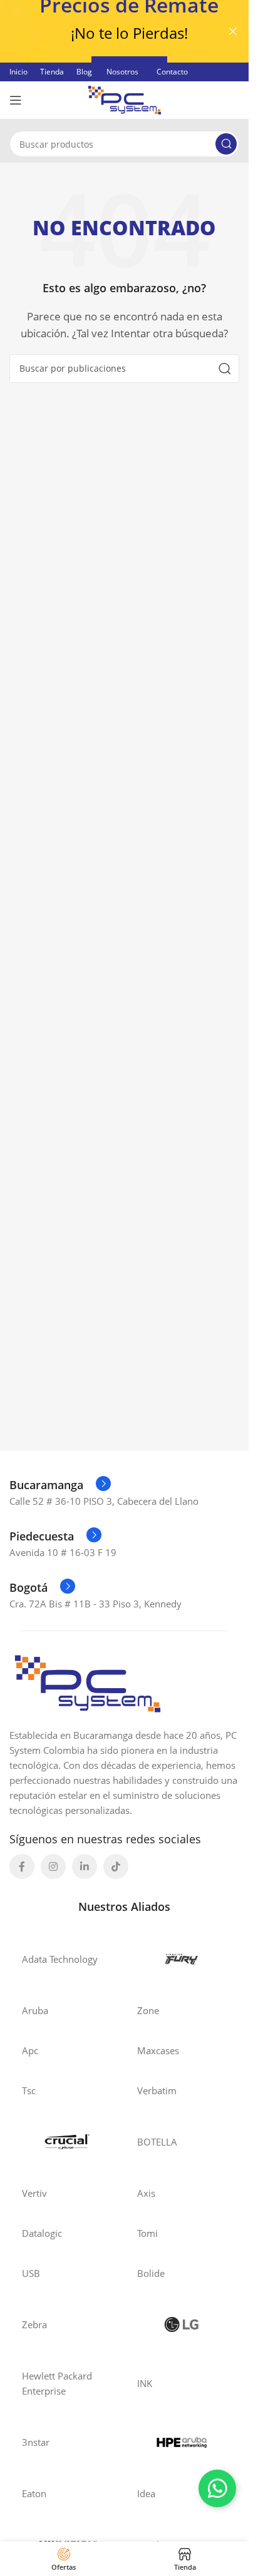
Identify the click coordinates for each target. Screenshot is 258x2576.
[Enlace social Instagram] (53, 1866)
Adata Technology (60, 1959)
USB (31, 2273)
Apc (30, 2050)
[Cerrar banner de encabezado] (233, 31)
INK (145, 2383)
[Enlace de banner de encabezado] (124, 31)
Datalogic (42, 2233)
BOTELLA (157, 2142)
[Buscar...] (226, 144)
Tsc (29, 2090)
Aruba (35, 2010)
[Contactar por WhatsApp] (217, 2488)
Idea (146, 2493)
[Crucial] (67, 2142)
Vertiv (34, 2193)
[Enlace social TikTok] (116, 1866)
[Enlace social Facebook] (22, 1866)
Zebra (34, 2324)
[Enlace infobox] (60, 1485)
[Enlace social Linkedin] (85, 1866)
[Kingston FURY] (182, 1959)
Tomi (147, 2233)
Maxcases (158, 2050)
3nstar (36, 2442)
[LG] (182, 2324)
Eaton (34, 2493)
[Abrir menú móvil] (16, 100)
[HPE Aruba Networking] (182, 2442)
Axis (146, 2193)
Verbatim (157, 2090)
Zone (148, 2010)
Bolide (151, 2273)
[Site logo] (125, 99)
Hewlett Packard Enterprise (57, 2383)
